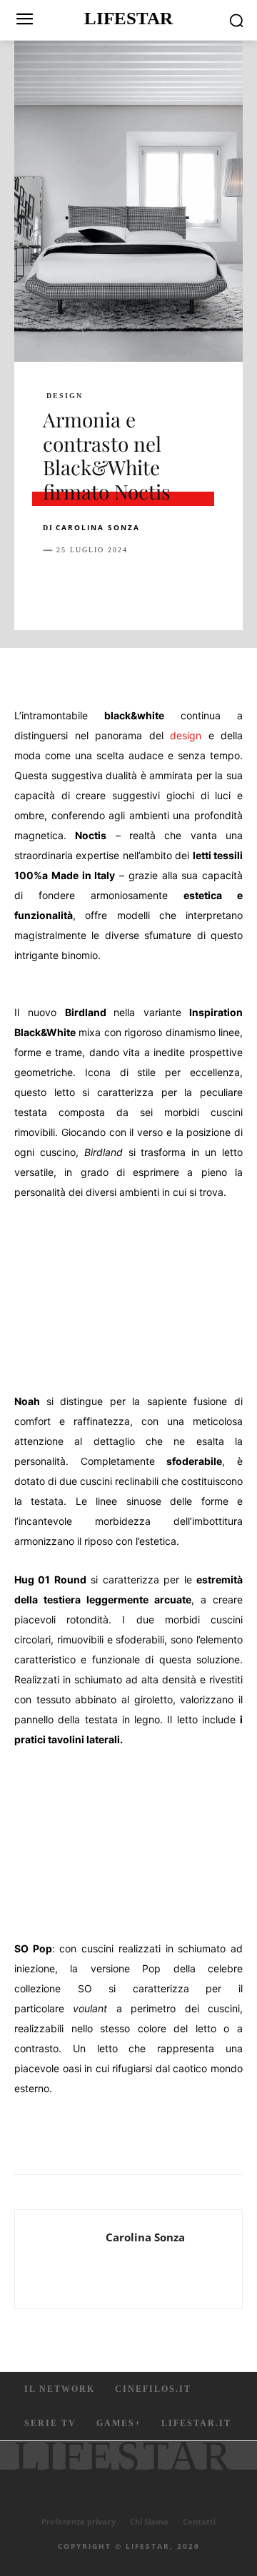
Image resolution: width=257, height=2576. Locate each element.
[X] (90, 586)
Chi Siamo (149, 2521)
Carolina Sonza (98, 527)
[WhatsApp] (156, 586)
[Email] (221, 586)
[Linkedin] (188, 586)
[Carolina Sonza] (64, 2259)
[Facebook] (57, 586)
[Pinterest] (123, 586)
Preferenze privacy (79, 2521)
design (186, 735)
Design (65, 396)
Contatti (199, 2521)
